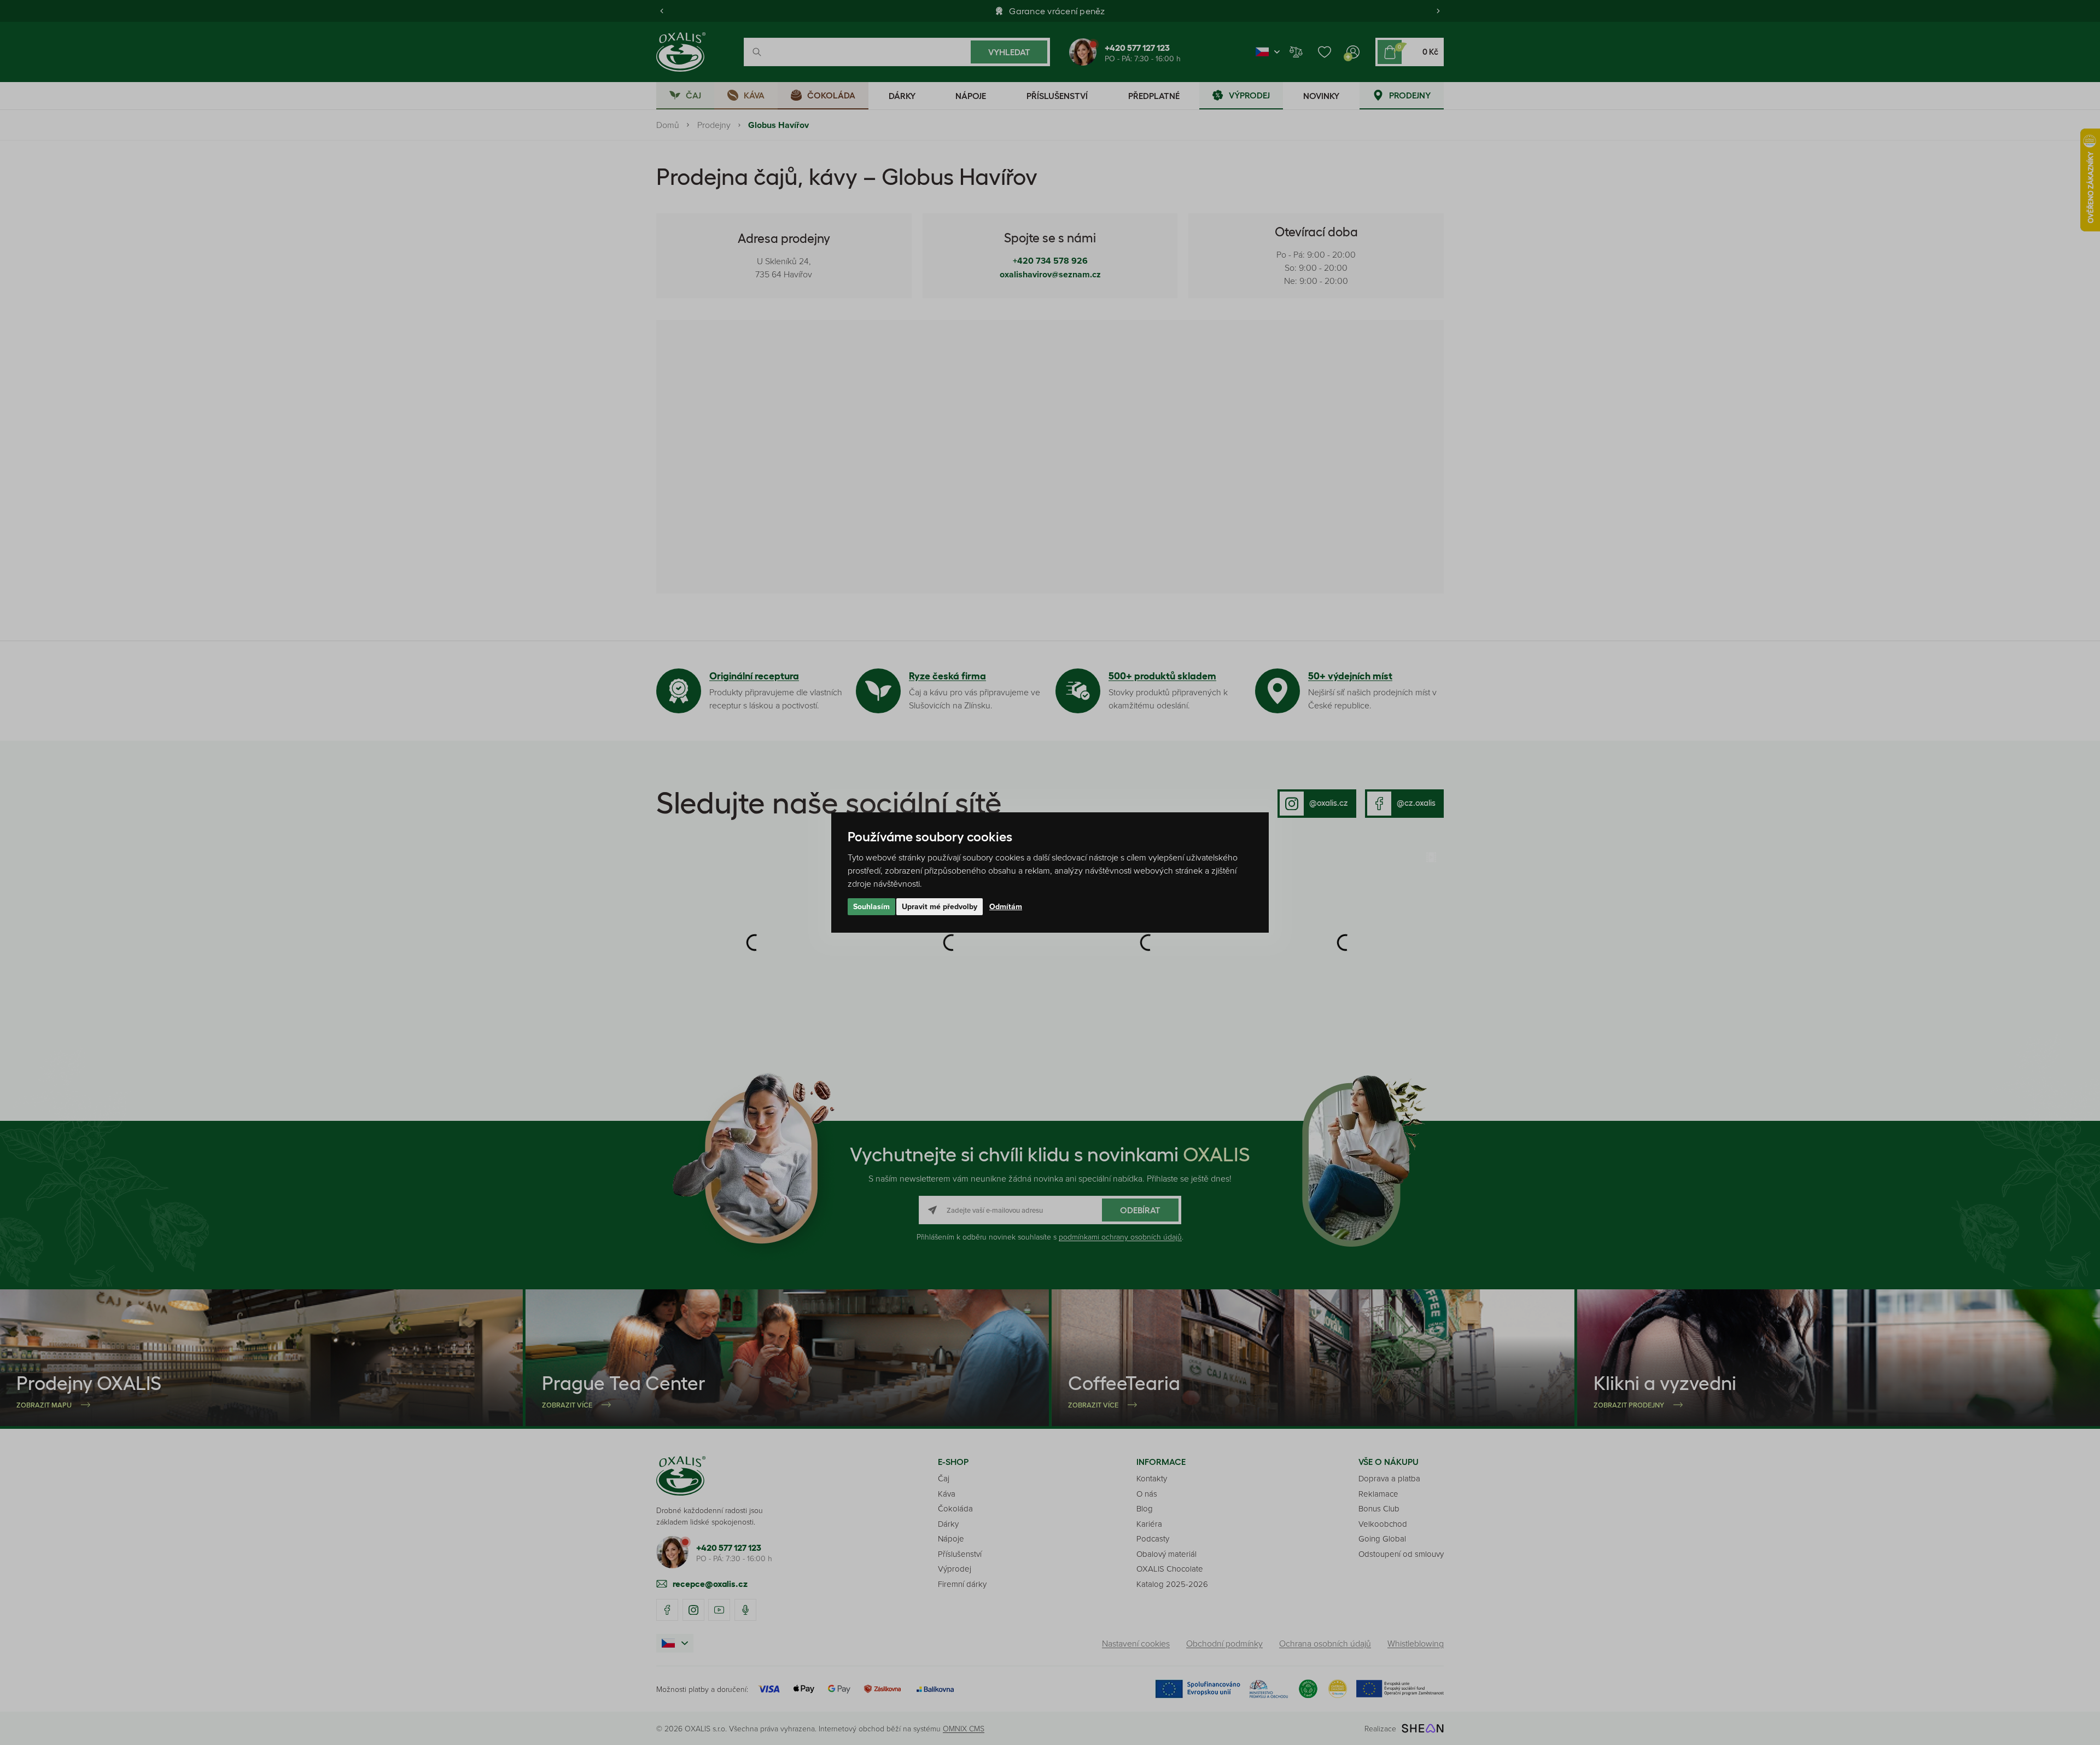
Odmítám (1006, 906)
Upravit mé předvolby (940, 906)
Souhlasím (871, 906)
